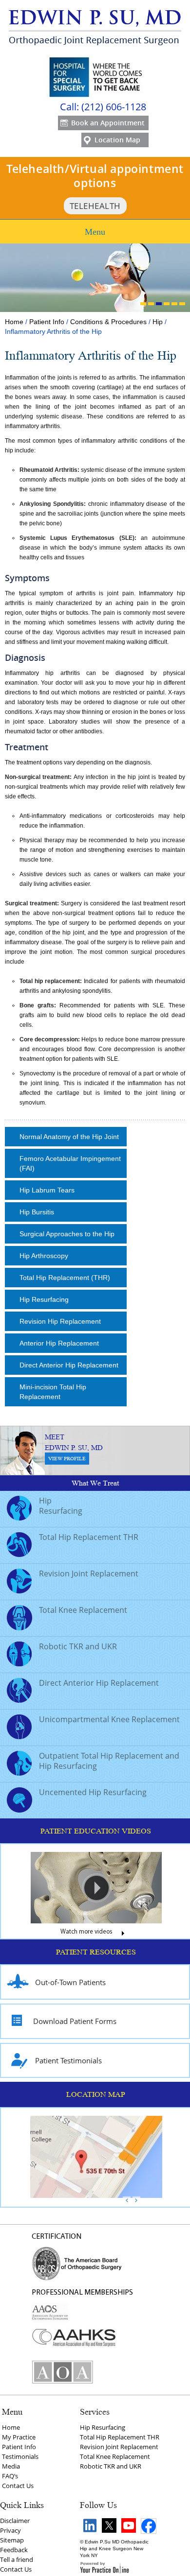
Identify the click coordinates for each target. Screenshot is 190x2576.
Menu (95, 232)
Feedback (14, 2550)
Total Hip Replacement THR (89, 1537)
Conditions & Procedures (108, 322)
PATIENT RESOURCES (96, 1952)
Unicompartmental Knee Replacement (109, 1719)
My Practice (19, 2437)
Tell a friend (17, 2559)
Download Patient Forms (75, 2021)
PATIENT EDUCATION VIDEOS (96, 1831)
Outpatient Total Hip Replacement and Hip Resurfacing (109, 1761)
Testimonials (20, 2456)
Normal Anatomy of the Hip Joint (69, 1137)
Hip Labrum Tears (47, 1190)
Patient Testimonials (68, 2060)
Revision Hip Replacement (60, 1321)
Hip (158, 322)
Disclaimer (15, 2521)
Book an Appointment (108, 123)
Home (14, 322)
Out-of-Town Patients (70, 1982)
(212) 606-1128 (114, 107)
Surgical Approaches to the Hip (67, 1234)
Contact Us (18, 2486)
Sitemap (12, 2540)
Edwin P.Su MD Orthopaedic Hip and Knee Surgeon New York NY (114, 2549)
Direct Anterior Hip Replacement (69, 1365)
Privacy (10, 2530)
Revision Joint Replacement (89, 1573)
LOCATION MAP (96, 2094)
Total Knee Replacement (83, 1610)
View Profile (67, 1459)
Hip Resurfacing (44, 1299)
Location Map (117, 140)
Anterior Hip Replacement (59, 1343)
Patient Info (47, 322)
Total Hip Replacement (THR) (65, 1278)
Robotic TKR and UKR (78, 1646)
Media (11, 2466)
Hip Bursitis (37, 1212)
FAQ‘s (10, 2476)
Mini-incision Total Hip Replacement (53, 1392)
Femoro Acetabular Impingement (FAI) (70, 1163)
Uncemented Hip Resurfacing (93, 1792)
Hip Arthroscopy (44, 1256)
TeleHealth (95, 206)
